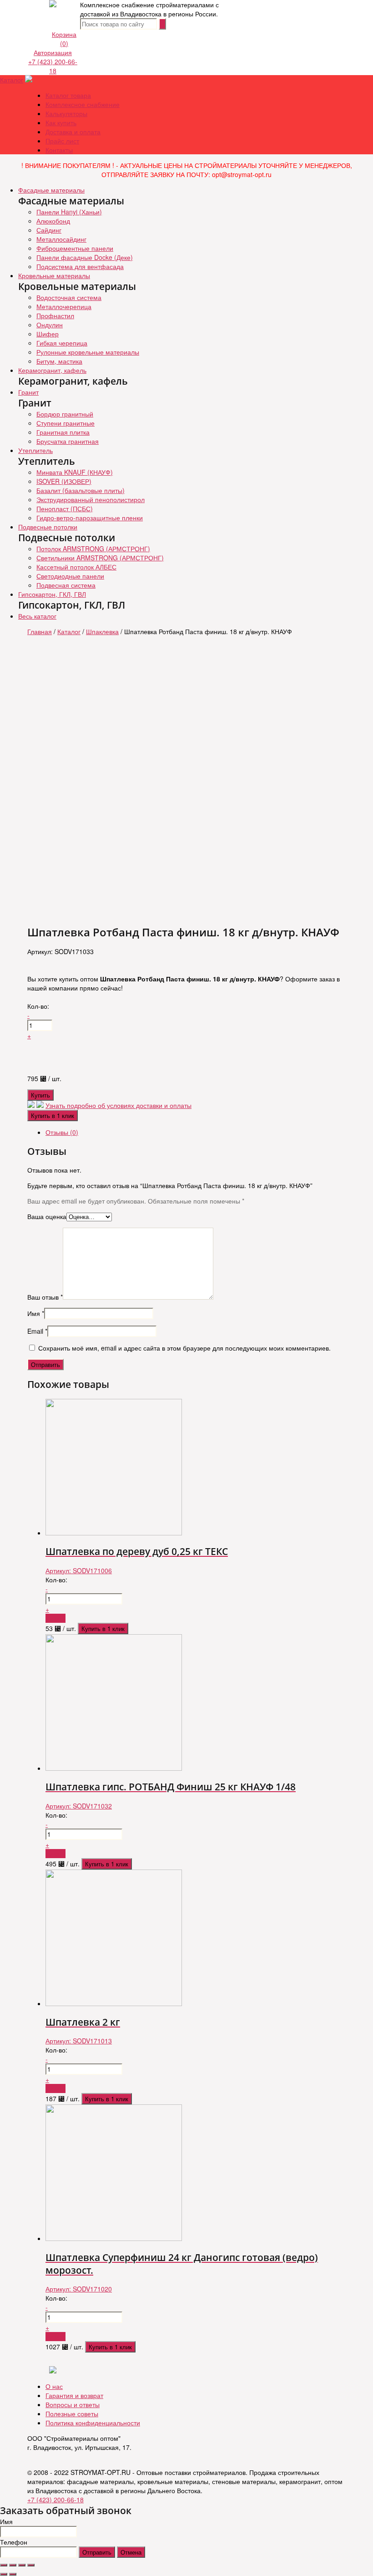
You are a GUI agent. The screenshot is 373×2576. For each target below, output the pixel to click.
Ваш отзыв (45, 1297)
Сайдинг (49, 230)
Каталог (12, 80)
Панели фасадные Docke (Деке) (85, 257)
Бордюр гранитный (65, 414)
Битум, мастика (59, 361)
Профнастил (55, 315)
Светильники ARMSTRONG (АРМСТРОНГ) (100, 558)
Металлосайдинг (61, 239)
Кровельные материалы (54, 275)
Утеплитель (35, 450)
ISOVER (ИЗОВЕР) (64, 481)
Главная (40, 631)
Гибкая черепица (62, 343)
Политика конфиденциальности (93, 2423)
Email (37, 1331)
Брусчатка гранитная (68, 441)
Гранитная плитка (63, 432)
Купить (40, 1095)
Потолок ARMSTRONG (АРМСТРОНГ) (93, 549)
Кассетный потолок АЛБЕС (76, 567)
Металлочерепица (64, 306)
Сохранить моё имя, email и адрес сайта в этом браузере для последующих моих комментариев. (184, 1348)
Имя (36, 1313)
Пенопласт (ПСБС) (65, 508)
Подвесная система (66, 585)
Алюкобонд (53, 221)
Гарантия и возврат (74, 2395)
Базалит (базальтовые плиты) (81, 490)
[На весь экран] (22, 2565)
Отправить (97, 2552)
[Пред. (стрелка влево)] (4, 2574)
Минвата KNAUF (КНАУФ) (75, 472)
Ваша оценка (47, 1216)
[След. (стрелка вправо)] (13, 2574)
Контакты (59, 150)
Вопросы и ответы (73, 2404)
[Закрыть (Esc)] (4, 2565)
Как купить (61, 122)
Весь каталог (37, 616)
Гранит (28, 392)
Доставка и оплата (73, 132)
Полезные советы (72, 2413)
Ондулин (50, 325)
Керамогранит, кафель (52, 370)
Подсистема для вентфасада (80, 266)
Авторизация (53, 52)
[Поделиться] (13, 2565)
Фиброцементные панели (75, 248)
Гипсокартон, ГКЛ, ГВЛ (52, 594)
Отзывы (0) (62, 1132)
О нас (54, 2386)
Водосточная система (69, 297)
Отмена (131, 2552)
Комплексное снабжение (83, 104)
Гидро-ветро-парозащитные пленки (90, 518)
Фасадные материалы (51, 190)
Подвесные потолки (48, 527)
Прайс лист (62, 141)
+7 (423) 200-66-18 (53, 66)
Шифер (48, 334)
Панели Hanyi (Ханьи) (69, 212)
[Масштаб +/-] (31, 2565)
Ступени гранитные (66, 423)
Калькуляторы (66, 113)
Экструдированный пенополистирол (91, 499)
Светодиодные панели (70, 576)
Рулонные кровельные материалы (88, 352)
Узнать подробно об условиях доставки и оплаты (118, 1105)
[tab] (196, 1132)
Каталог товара (68, 95)
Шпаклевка (102, 631)
